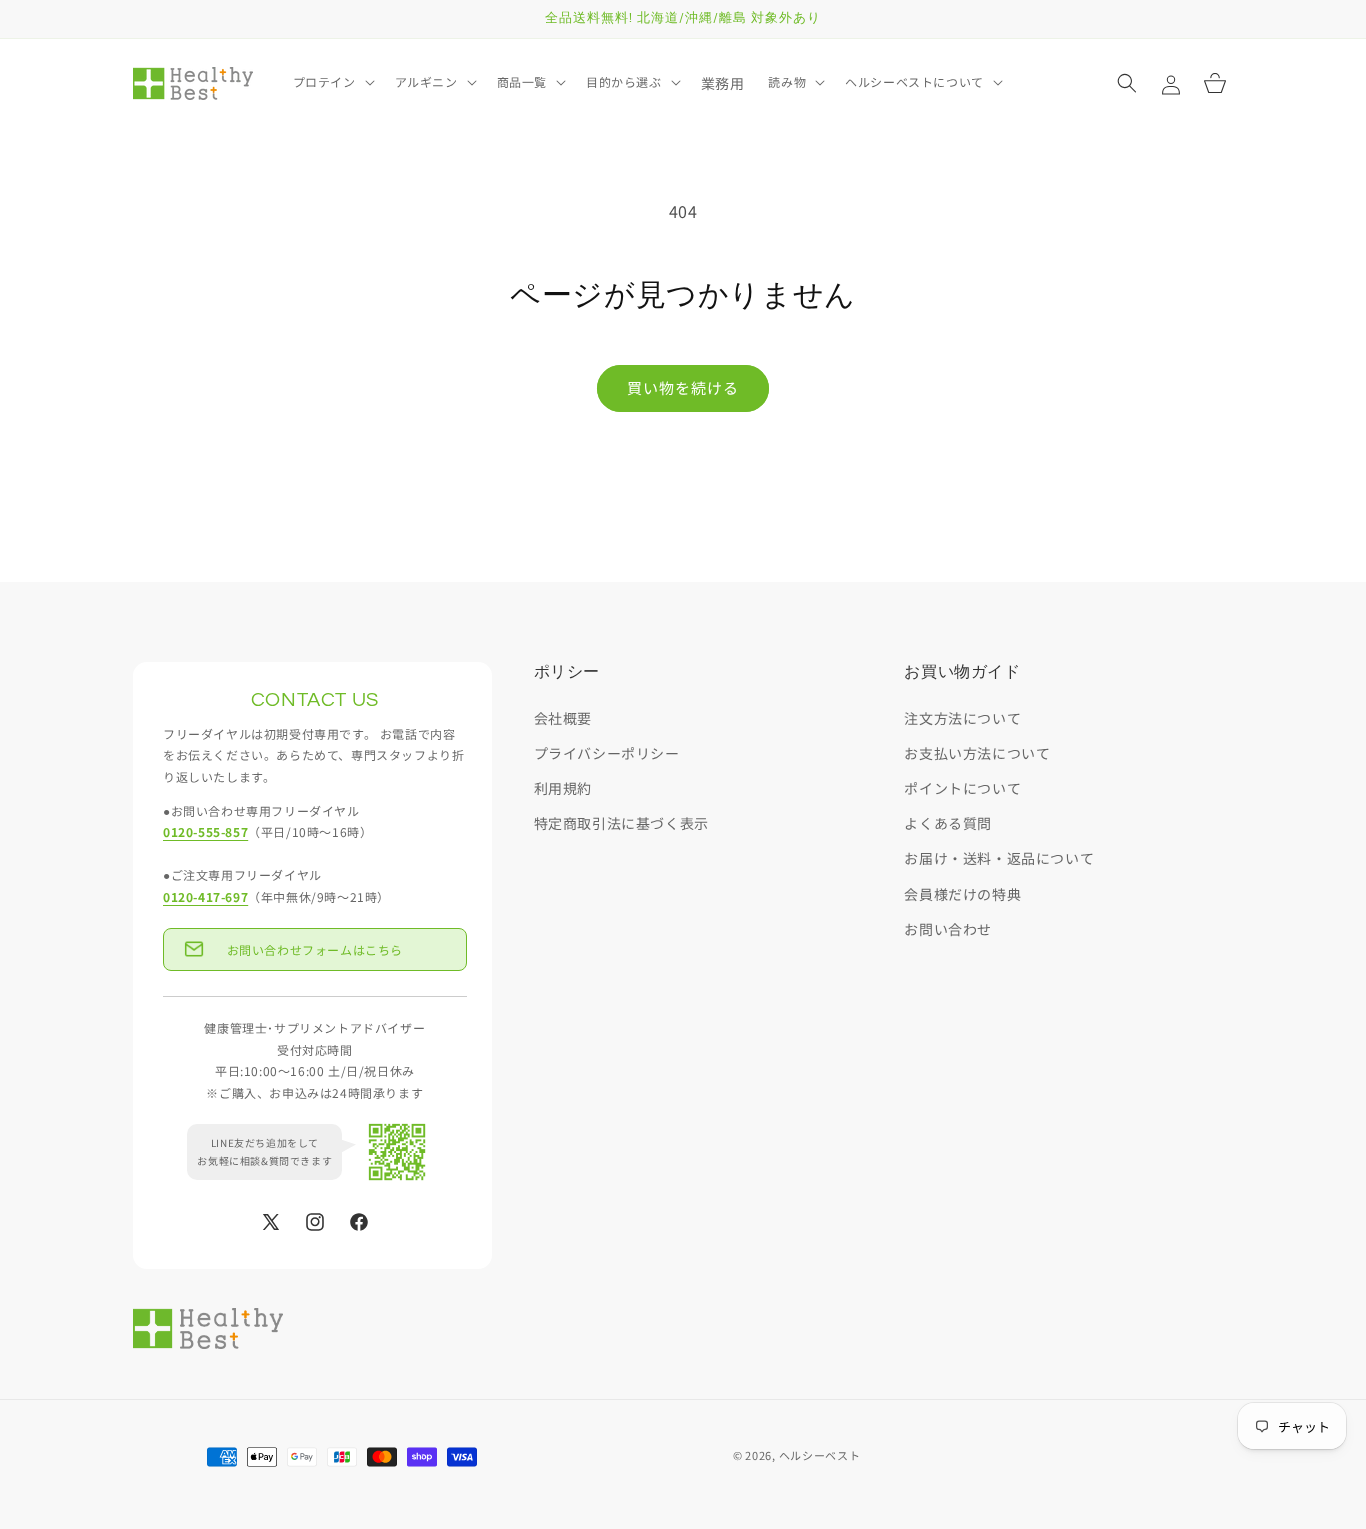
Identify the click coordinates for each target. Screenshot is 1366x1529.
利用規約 (563, 788)
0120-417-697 (205, 896)
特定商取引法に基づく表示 (621, 824)
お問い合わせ (948, 929)
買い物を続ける (683, 387)
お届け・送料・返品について (999, 859)
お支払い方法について (977, 753)
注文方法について (962, 718)
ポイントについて (962, 788)
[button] (332, 82)
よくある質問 (948, 824)
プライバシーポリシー (607, 753)
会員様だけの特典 (962, 894)
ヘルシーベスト (820, 1455)
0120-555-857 (205, 832)
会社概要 (563, 718)
